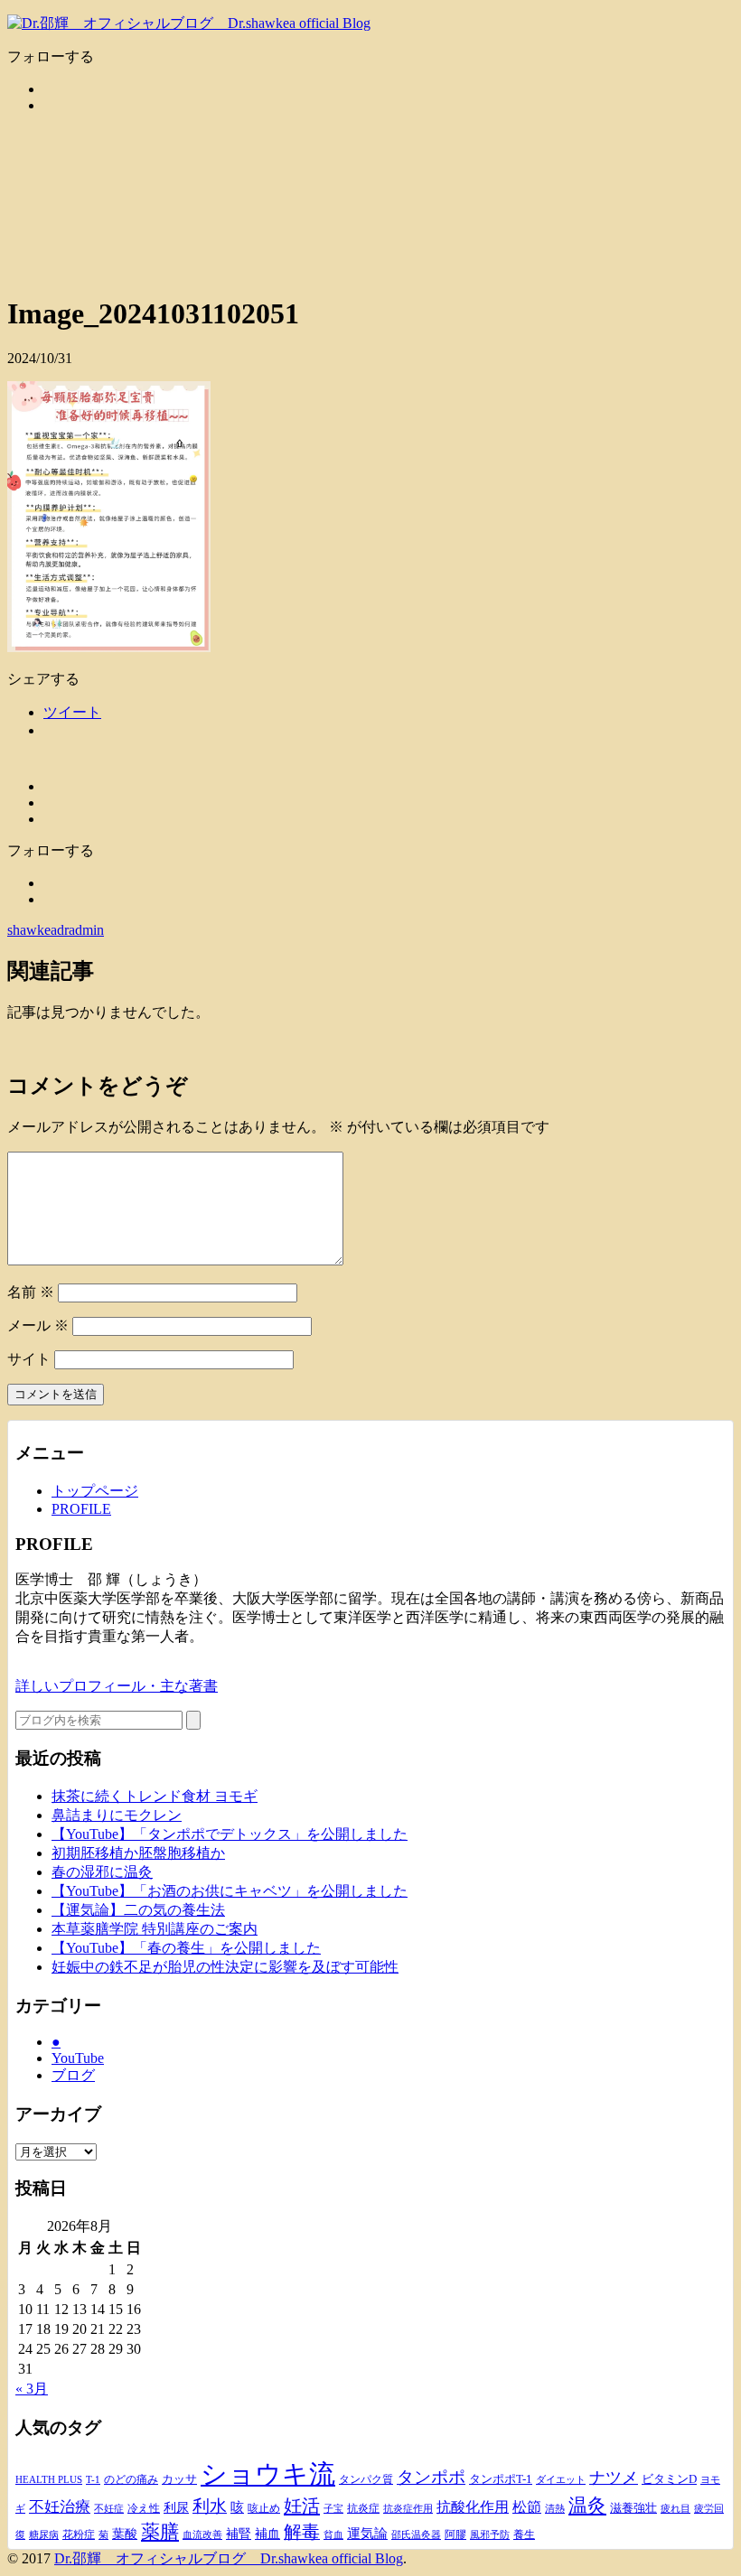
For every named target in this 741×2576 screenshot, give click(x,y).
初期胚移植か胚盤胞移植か (138, 1853)
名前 (31, 1292)
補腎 (239, 2534)
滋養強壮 (633, 2508)
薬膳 (160, 2532)
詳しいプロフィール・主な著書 (117, 1686)
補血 (267, 2534)
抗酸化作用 (473, 2507)
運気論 (367, 2534)
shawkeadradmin (56, 930)
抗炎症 (363, 2508)
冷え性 (144, 2508)
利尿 (176, 2508)
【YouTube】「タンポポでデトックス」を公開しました (230, 1834)
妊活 (302, 2506)
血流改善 (202, 2534)
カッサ (179, 2479)
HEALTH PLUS (49, 2479)
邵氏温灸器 (416, 2535)
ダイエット (561, 2479)
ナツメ (614, 2478)
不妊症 (109, 2508)
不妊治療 (60, 2507)
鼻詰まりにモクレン (117, 1815)
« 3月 (32, 2389)
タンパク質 (366, 2479)
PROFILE (81, 1509)
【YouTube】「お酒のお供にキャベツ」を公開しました (230, 1891)
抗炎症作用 (408, 2508)
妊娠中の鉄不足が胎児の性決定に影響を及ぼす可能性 (225, 1967)
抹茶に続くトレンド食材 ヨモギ (155, 1796)
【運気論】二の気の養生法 (138, 1910)
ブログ (73, 2075)
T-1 (93, 2479)
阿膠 (455, 2534)
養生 (524, 2534)
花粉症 (79, 2534)
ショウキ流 (268, 2474)
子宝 (333, 2509)
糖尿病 (44, 2535)
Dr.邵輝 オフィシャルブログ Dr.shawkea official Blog (229, 2558)
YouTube (78, 2058)
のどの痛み (131, 2479)
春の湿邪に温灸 (102, 1872)
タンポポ (431, 2478)
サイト (29, 1359)
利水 (210, 2506)
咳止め (264, 2508)
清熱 (555, 2508)
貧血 (333, 2535)
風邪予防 (490, 2535)
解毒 (302, 2532)
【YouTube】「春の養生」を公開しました (186, 1948)
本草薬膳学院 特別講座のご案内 (155, 1929)
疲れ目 (675, 2509)
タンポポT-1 (501, 2479)
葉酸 (125, 2534)
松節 (527, 2507)
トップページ (95, 1491)
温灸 (587, 2506)
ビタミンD (669, 2479)
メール (38, 1325)
